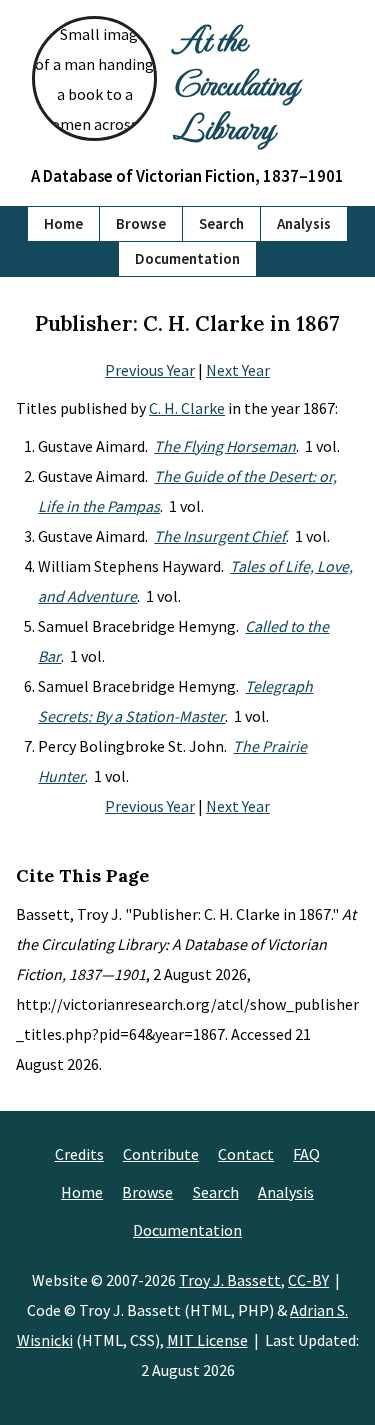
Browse (141, 223)
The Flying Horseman (225, 446)
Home (63, 223)
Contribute (161, 1154)
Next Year (238, 370)
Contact (246, 1154)
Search (221, 223)
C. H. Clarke (187, 408)
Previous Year (150, 370)
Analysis (304, 223)
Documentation (187, 258)
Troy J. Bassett (230, 1280)
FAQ (306, 1154)
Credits (79, 1154)
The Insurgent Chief (220, 536)
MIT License (207, 1340)
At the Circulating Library (235, 82)
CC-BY (308, 1280)
